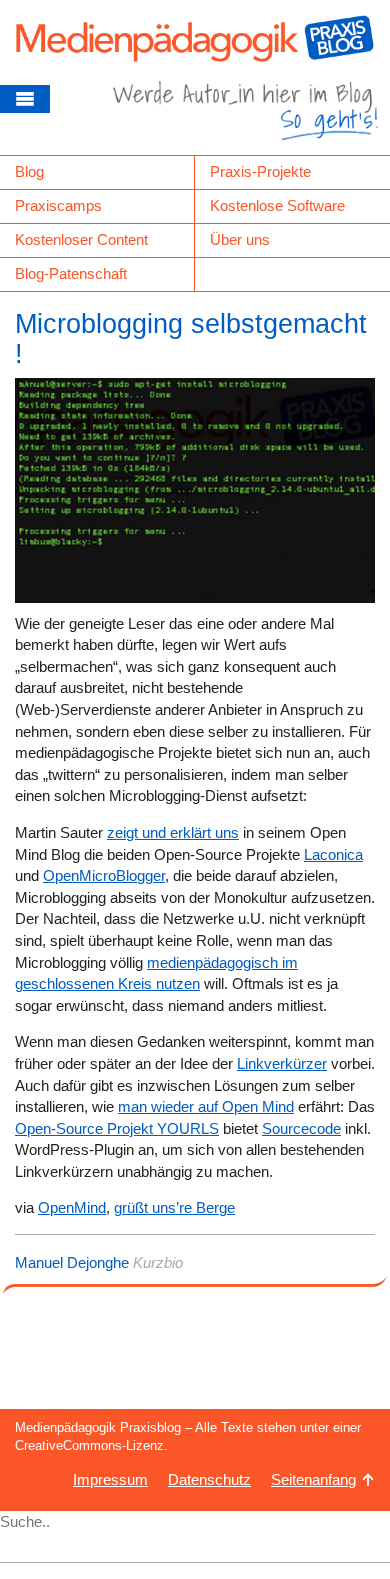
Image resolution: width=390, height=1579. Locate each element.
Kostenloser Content (81, 239)
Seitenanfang (313, 1479)
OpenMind (72, 1207)
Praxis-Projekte (260, 171)
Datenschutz (209, 1479)
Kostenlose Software (277, 205)
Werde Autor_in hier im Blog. (245, 118)
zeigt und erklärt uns (173, 832)
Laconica (333, 854)
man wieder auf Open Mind (206, 1106)
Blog (29, 171)
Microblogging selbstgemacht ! (191, 339)
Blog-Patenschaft (71, 273)
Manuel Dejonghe (72, 1262)
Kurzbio (158, 1262)
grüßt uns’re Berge (174, 1207)
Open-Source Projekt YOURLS (117, 1128)
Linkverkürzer (282, 1063)
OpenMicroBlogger (104, 875)
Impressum (110, 1479)
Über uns (240, 239)
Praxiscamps (58, 205)
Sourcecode (301, 1128)
